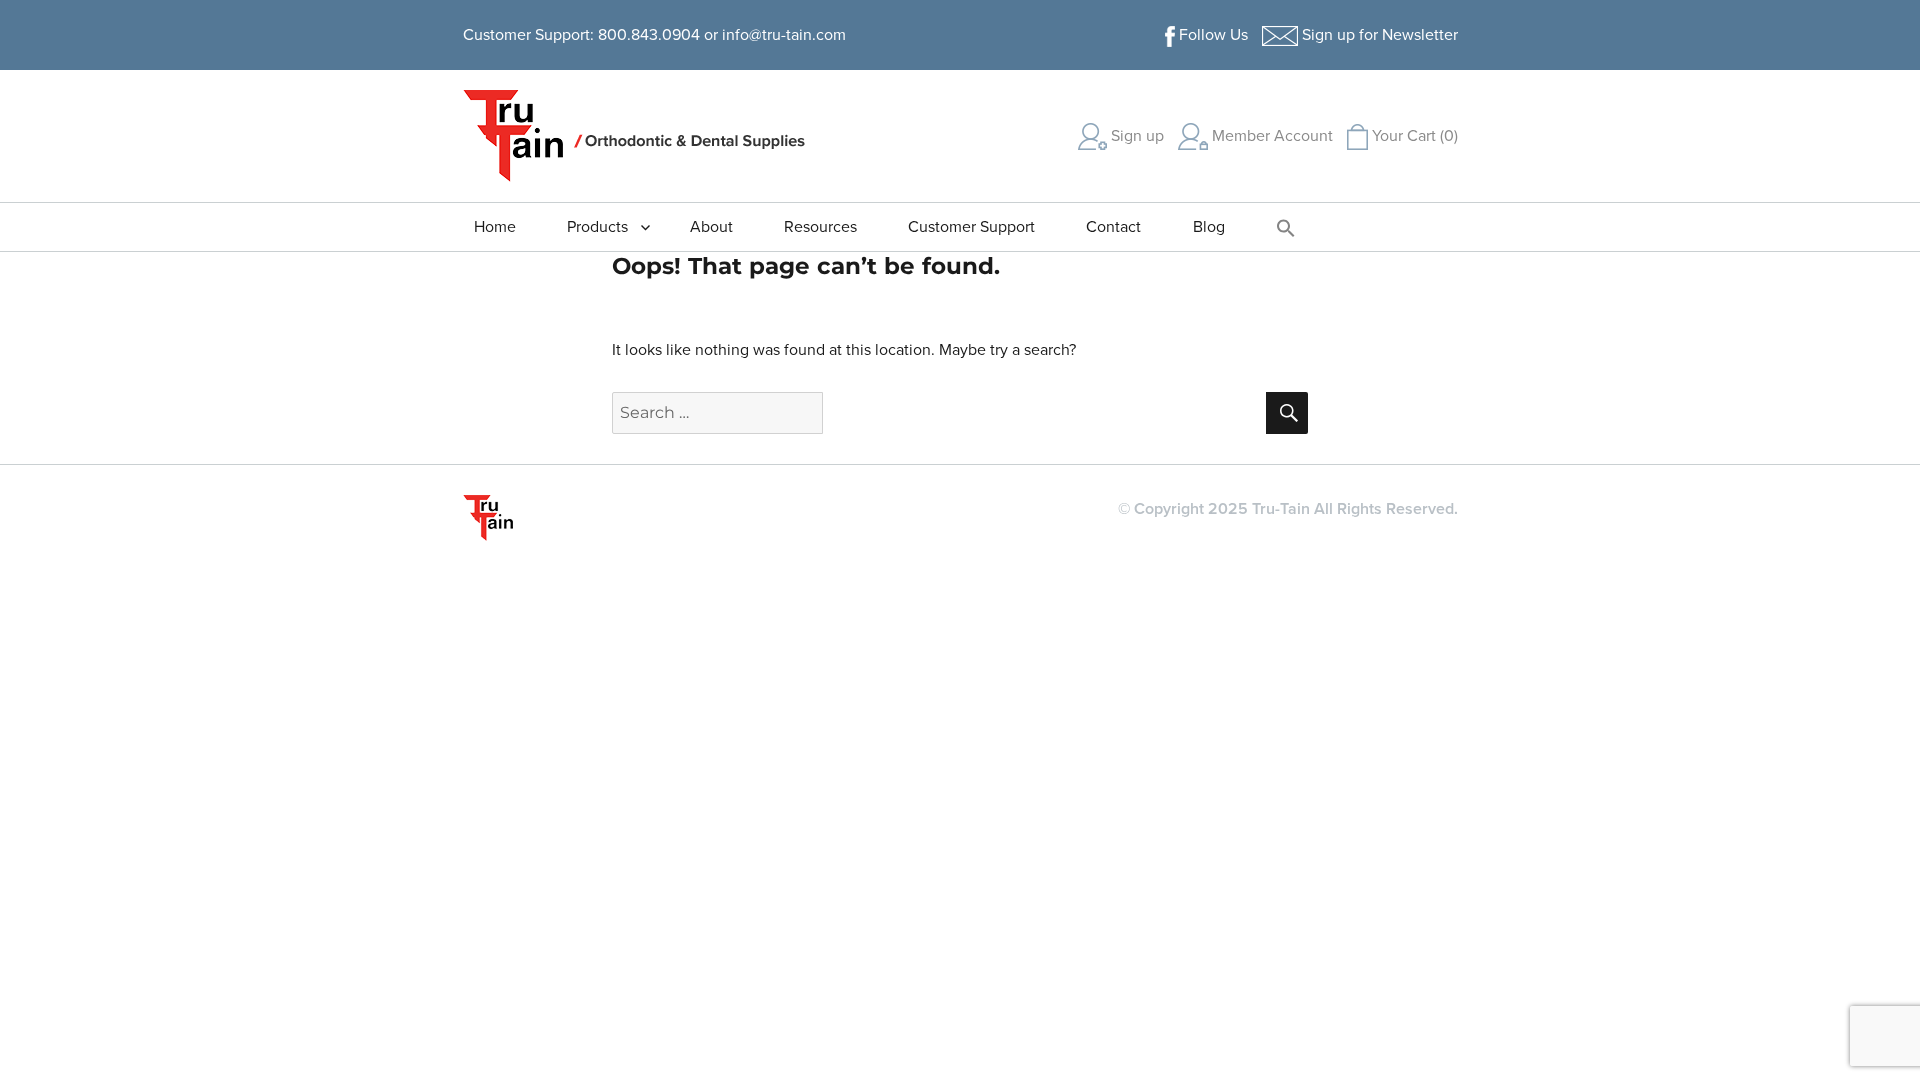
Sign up (1135, 136)
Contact (1113, 227)
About (711, 227)
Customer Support (971, 227)
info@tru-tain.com (784, 35)
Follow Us (1211, 35)
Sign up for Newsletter (1378, 35)
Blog (1209, 227)
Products (597, 227)
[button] (1285, 227)
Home (495, 227)
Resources (820, 227)
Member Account (1270, 136)
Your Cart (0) (1413, 136)
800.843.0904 (649, 35)
